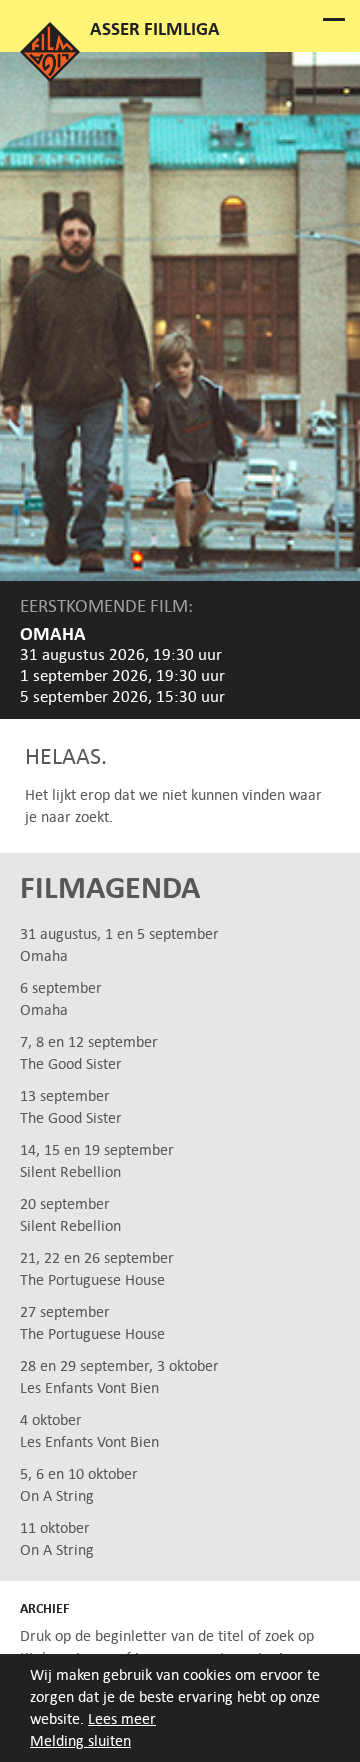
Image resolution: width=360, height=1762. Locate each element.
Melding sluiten (80, 1740)
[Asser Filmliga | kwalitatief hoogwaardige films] (50, 76)
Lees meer (122, 1718)
